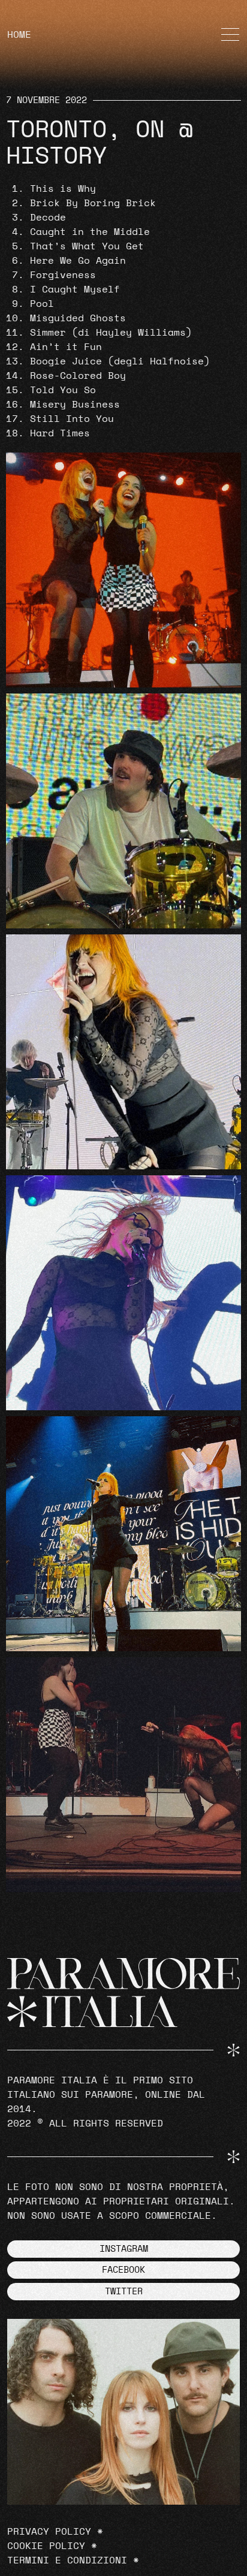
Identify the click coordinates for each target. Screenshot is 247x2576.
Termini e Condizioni (67, 2560)
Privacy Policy (49, 2532)
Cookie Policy (46, 2546)
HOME (19, 35)
